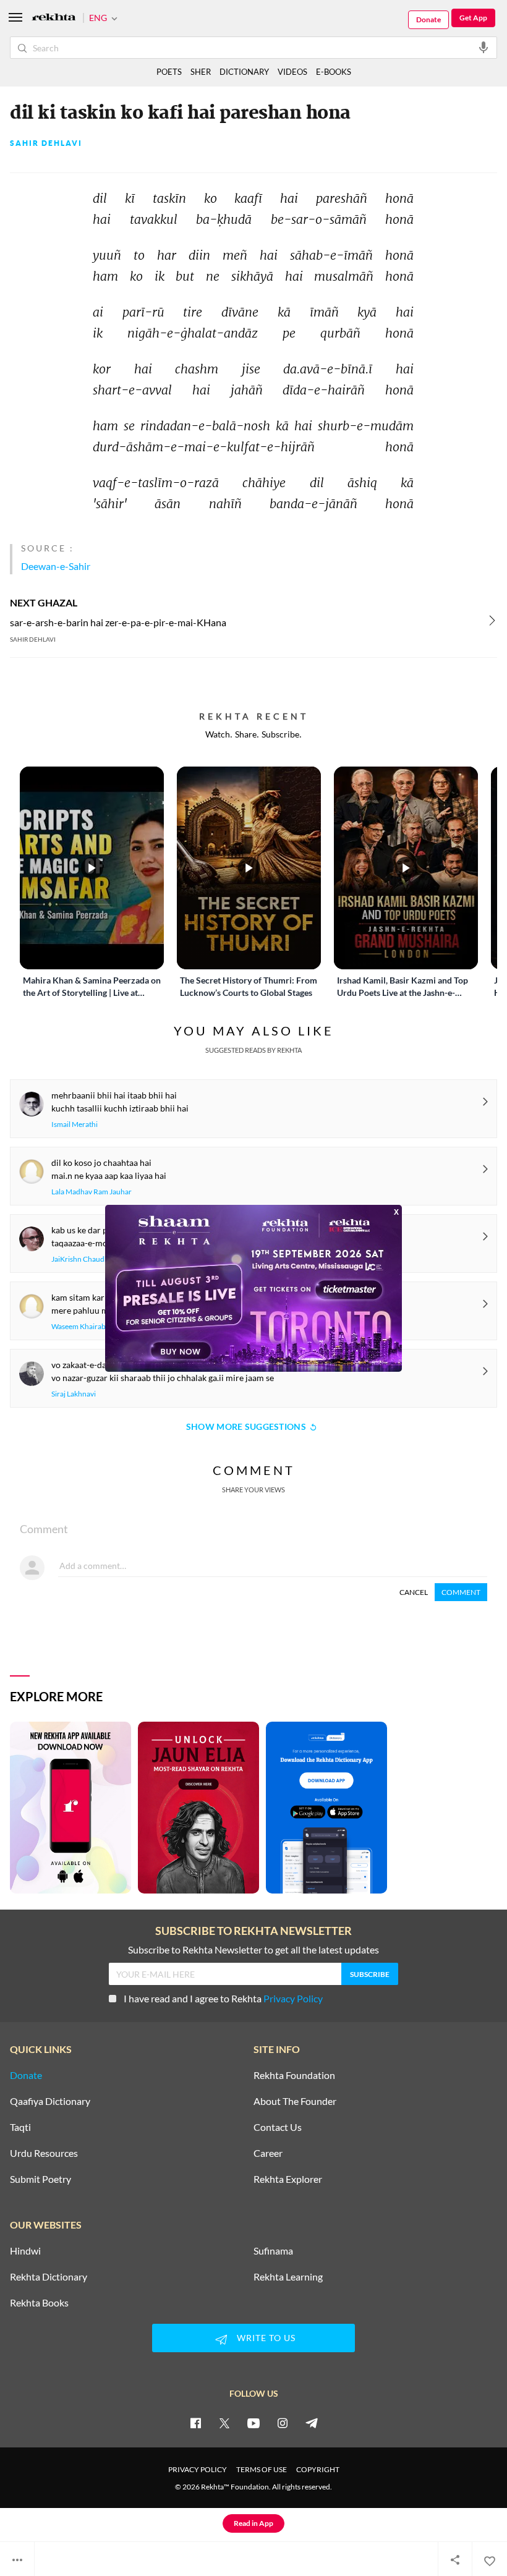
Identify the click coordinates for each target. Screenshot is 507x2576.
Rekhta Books (39, 2303)
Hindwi (25, 2251)
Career (268, 2153)
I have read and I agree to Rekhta (223, 1998)
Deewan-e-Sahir (56, 566)
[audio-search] (484, 47)
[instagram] (283, 2423)
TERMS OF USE (262, 2469)
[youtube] (253, 2423)
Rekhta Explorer (288, 2179)
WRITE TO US (266, 2338)
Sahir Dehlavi (46, 143)
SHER (201, 72)
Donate (428, 19)
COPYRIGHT (318, 2469)
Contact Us (278, 2127)
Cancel (414, 1592)
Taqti (20, 2127)
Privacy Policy (293, 1998)
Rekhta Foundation (294, 2075)
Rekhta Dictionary (49, 2277)
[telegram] (312, 2423)
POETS (169, 72)
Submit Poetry (40, 2179)
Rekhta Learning (288, 2277)
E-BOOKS (334, 72)
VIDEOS (292, 72)
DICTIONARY (244, 72)
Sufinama (273, 2251)
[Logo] (54, 18)
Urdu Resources (44, 2153)
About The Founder (295, 2101)
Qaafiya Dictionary (50, 2101)
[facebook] (195, 2423)
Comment (461, 1592)
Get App (473, 18)
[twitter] (224, 2423)
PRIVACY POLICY (198, 2469)
